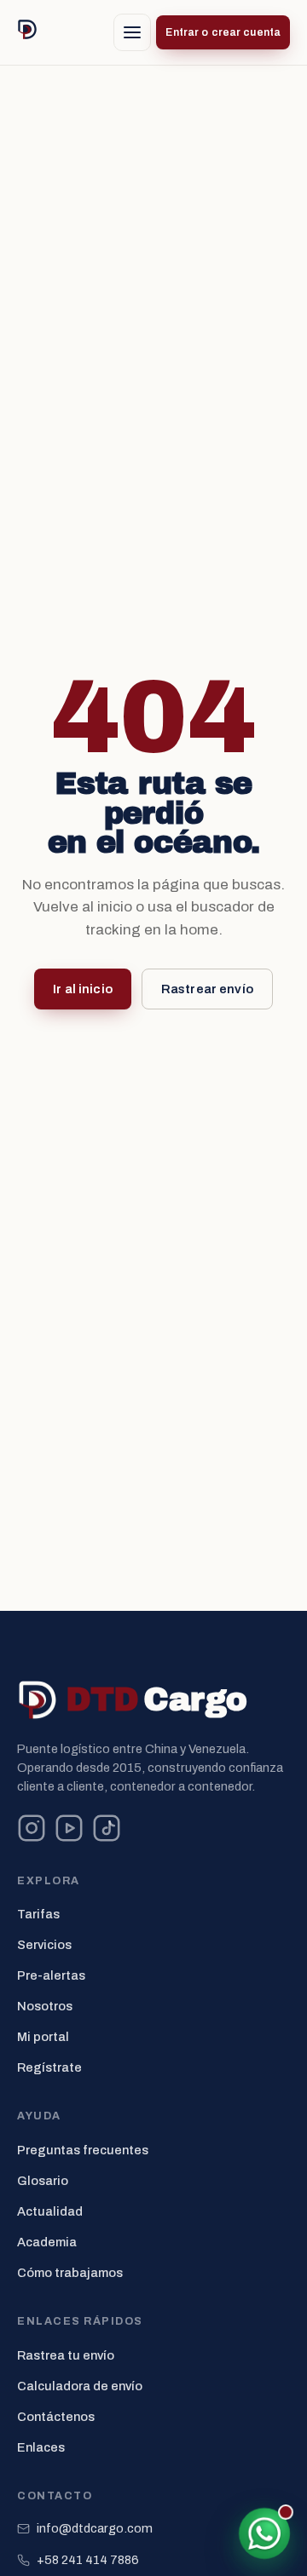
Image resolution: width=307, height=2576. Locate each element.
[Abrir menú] (132, 32)
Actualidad (50, 2211)
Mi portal (43, 2037)
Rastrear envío (207, 989)
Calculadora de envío (80, 2386)
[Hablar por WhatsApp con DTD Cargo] (264, 2533)
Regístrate (49, 2067)
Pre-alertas (51, 1975)
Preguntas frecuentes (83, 2150)
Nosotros (45, 2006)
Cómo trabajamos (70, 2273)
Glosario (43, 2181)
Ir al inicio (83, 989)
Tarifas (38, 1914)
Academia (47, 2242)
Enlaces (41, 2447)
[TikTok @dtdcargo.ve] (107, 1828)
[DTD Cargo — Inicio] (27, 32)
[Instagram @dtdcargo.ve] (32, 1828)
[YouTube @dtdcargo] (69, 1828)
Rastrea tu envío (66, 2355)
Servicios (44, 1945)
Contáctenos (56, 2417)
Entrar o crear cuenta (223, 32)
